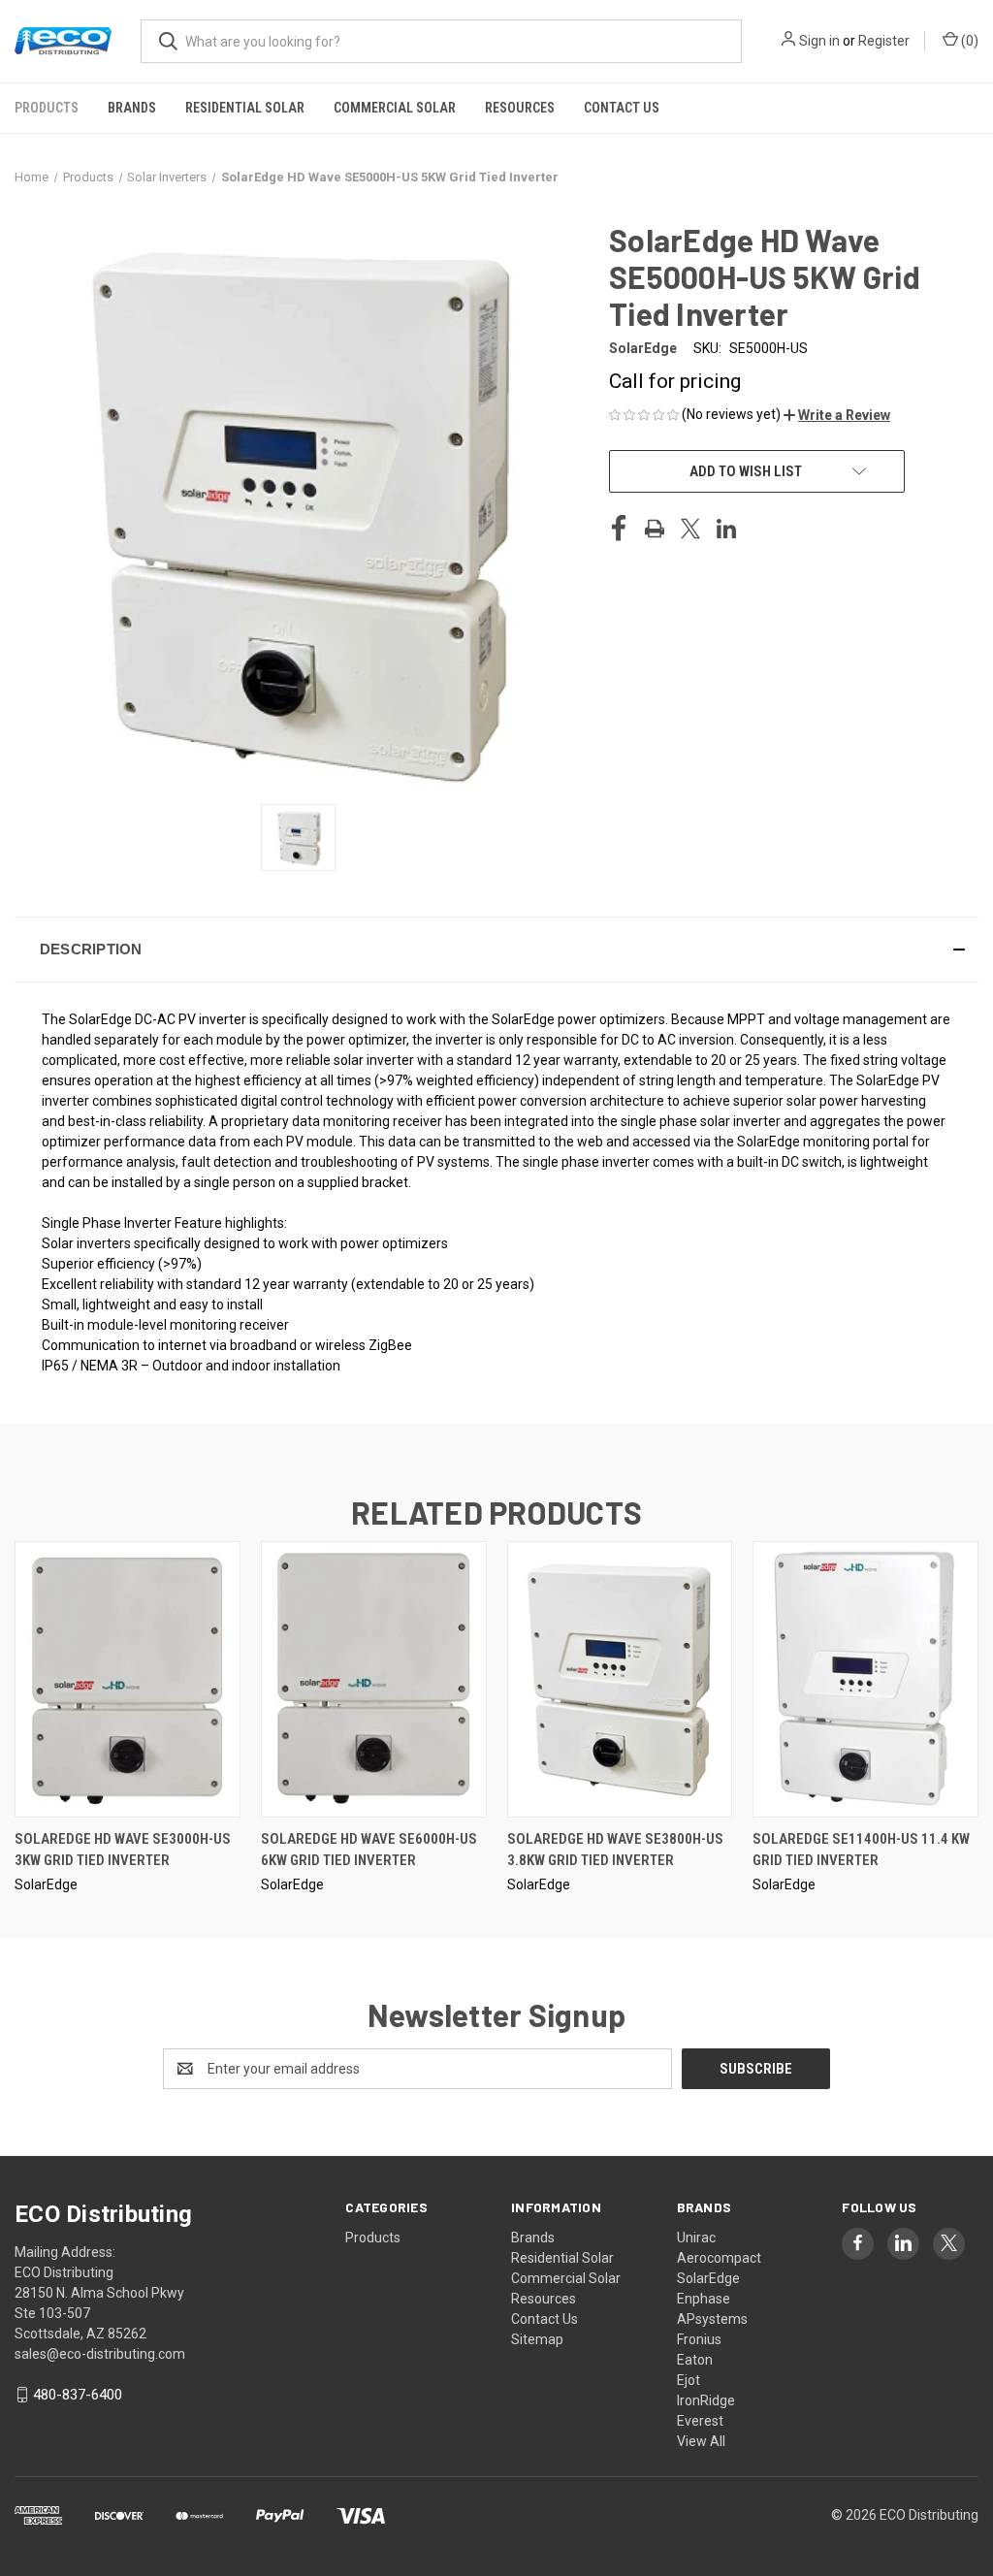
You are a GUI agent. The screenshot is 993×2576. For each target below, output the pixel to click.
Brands (132, 108)
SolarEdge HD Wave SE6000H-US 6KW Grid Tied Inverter (369, 1850)
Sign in (819, 41)
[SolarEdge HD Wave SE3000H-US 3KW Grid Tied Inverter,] (128, 1679)
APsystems (712, 2319)
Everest (700, 2421)
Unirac (696, 2238)
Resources (520, 108)
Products (47, 108)
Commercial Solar (395, 108)
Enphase (704, 2299)
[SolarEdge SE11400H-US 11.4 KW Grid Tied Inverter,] (865, 1679)
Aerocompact (719, 2258)
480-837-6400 (78, 2395)
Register (884, 41)
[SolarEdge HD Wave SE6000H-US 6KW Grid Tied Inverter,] (374, 1679)
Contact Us (622, 108)
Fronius (699, 2339)
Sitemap (537, 2339)
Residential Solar (245, 108)
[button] (837, 415)
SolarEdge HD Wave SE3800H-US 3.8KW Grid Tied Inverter (615, 1850)
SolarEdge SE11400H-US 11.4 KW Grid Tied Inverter (861, 1850)
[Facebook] (619, 529)
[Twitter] (690, 529)
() (968, 41)
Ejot (689, 2380)
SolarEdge (708, 2278)
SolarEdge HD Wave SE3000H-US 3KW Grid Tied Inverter (123, 1850)
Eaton (695, 2360)
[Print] (655, 529)
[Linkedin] (726, 529)
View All (701, 2441)
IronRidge (706, 2400)
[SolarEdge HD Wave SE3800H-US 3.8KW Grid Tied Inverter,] (620, 1679)
